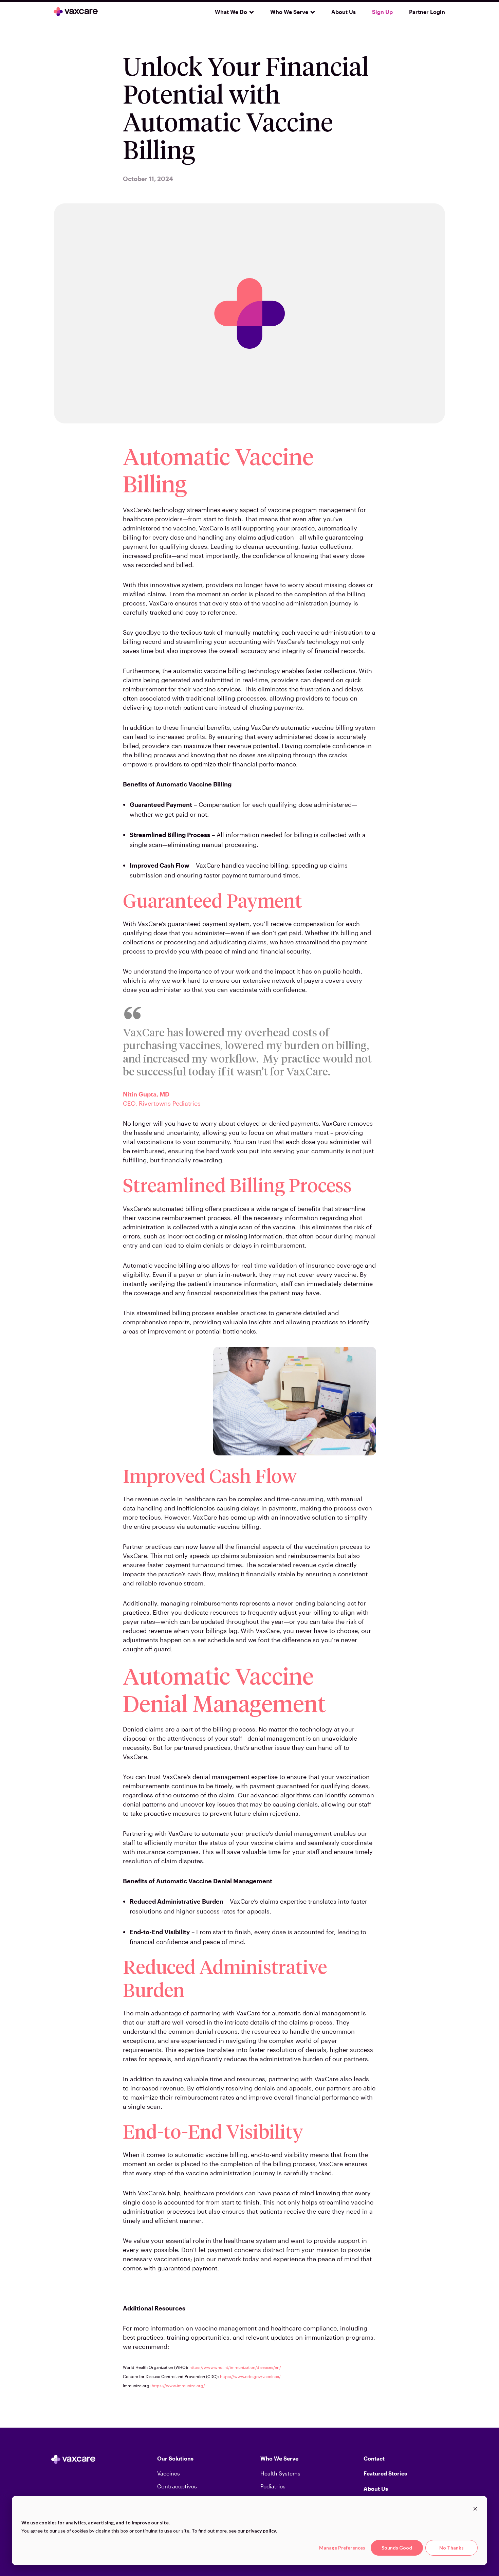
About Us (344, 12)
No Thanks (451, 2548)
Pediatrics (273, 2486)
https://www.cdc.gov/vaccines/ (250, 2376)
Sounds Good (397, 2548)
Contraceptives (177, 2486)
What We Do (231, 12)
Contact (374, 2458)
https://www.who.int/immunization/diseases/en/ (235, 2367)
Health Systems (280, 2473)
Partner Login (427, 12)
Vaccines (169, 2473)
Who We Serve (289, 12)
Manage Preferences (342, 2548)
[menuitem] (232, 12)
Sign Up (382, 12)
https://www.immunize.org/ (178, 2385)
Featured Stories (385, 2473)
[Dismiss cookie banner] (475, 2510)
